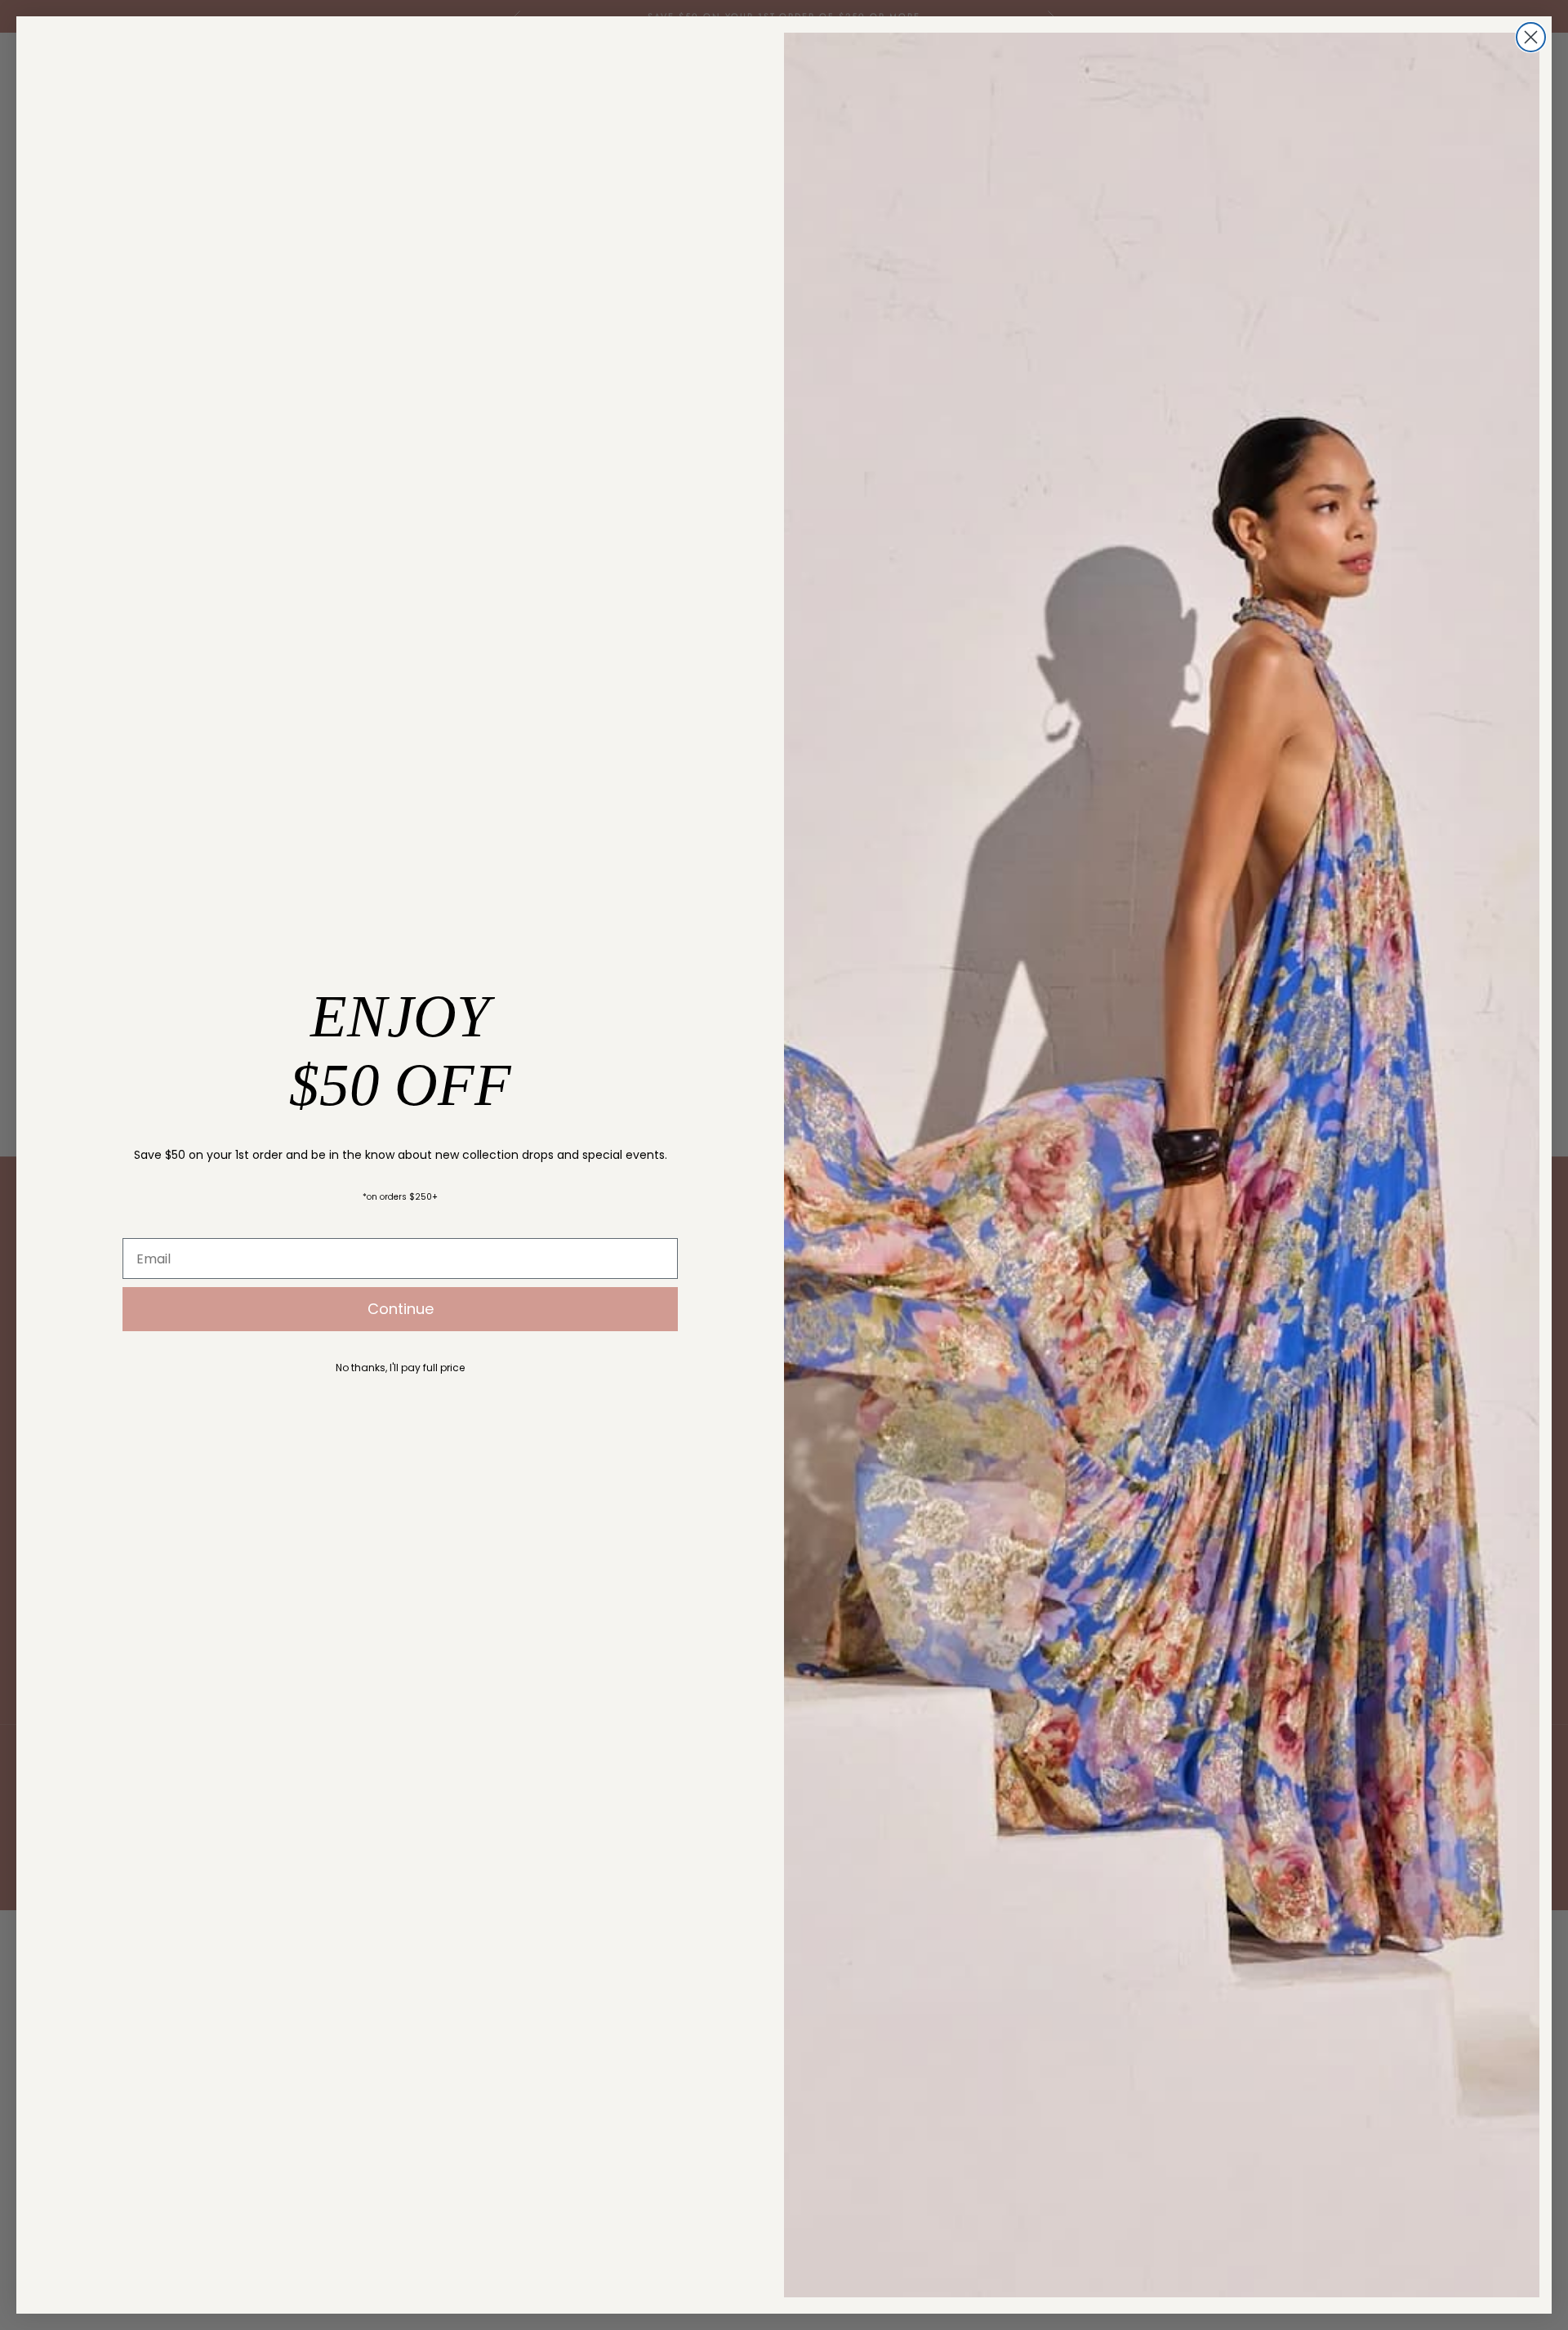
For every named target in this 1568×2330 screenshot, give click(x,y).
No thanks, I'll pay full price (400, 1368)
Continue (401, 1309)
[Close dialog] (1531, 37)
